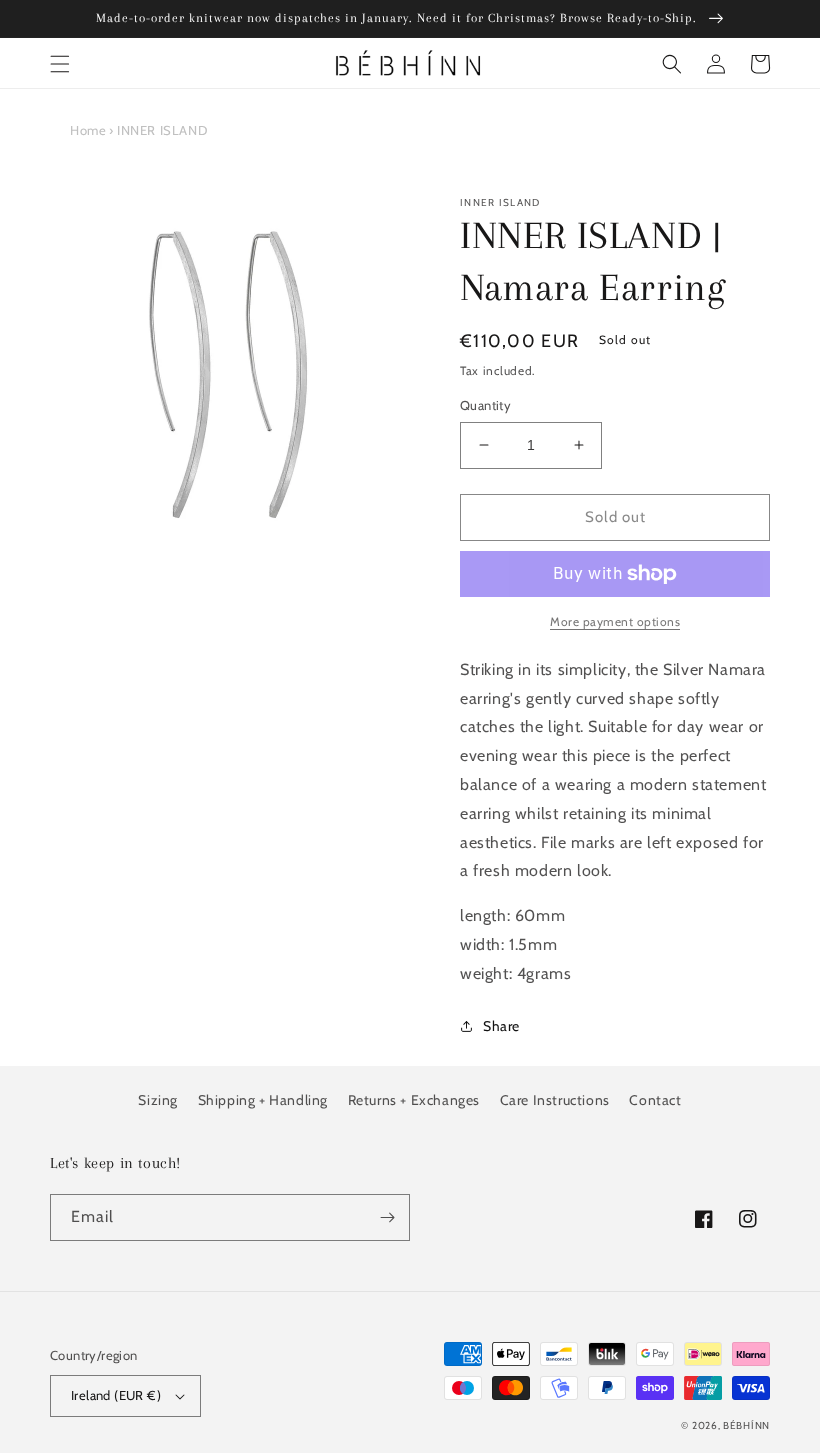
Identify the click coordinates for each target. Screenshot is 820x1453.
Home (88, 130)
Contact (655, 1100)
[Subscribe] (387, 1217)
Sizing (158, 1100)
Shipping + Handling (263, 1100)
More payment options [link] (615, 621)
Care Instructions (555, 1100)
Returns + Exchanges (414, 1100)
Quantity (485, 405)
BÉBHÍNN (746, 1425)
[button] (60, 64)
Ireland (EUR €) (116, 1395)
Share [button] (501, 1026)
